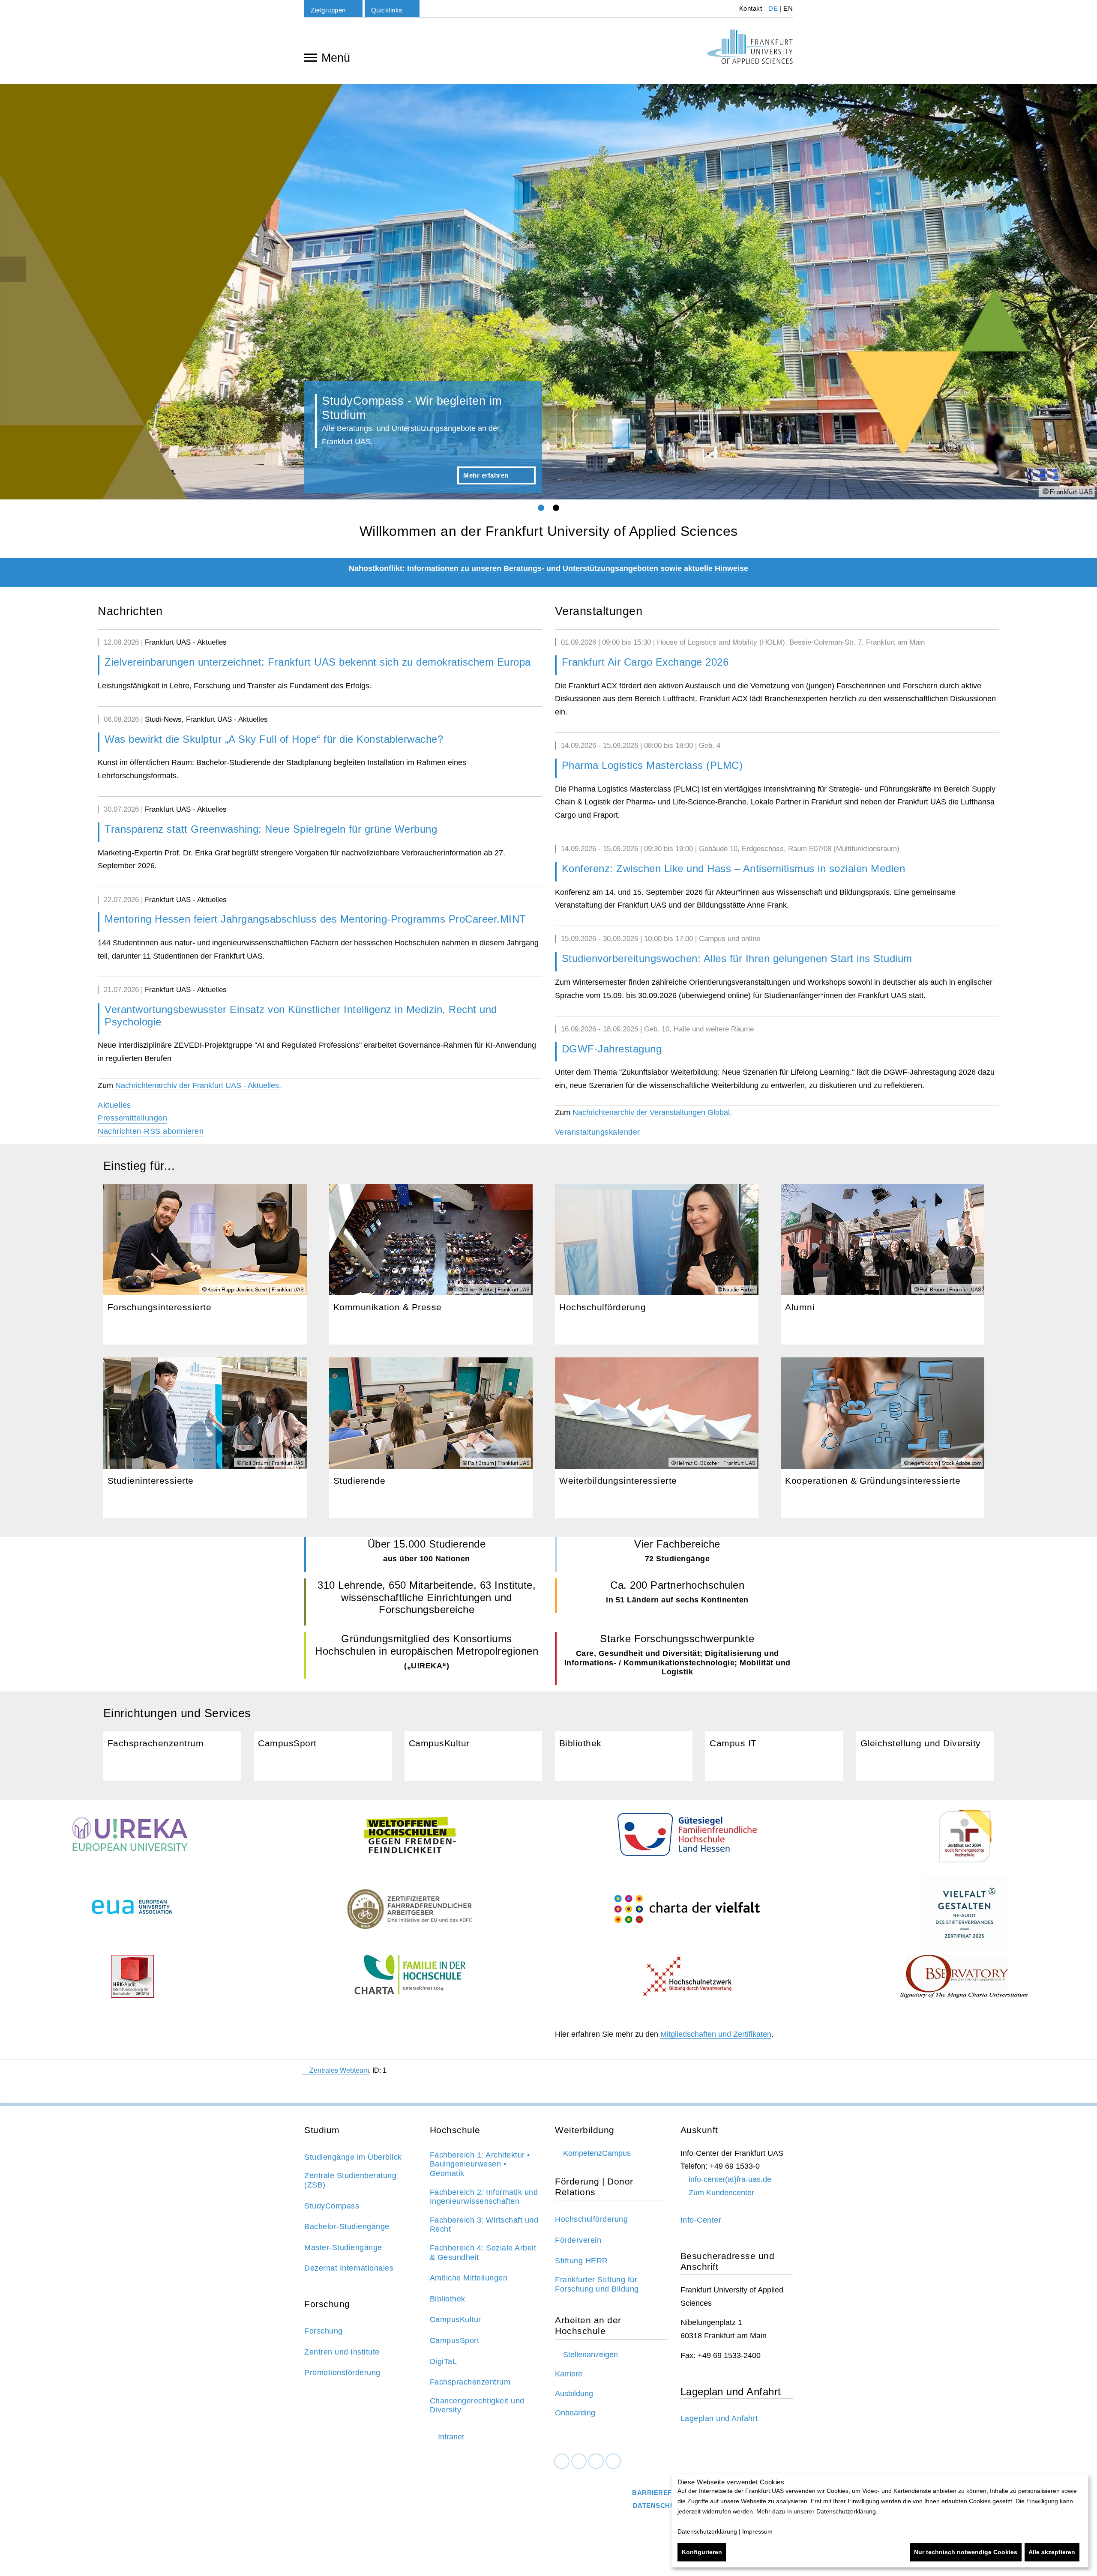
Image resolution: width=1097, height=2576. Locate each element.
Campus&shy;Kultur (473, 1756)
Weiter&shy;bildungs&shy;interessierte (657, 1438)
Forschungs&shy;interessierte (205, 1264)
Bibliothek (624, 1756)
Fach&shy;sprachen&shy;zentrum (172, 1756)
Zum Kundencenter (721, 2193)
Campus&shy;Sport (322, 1756)
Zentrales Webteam (339, 2070)
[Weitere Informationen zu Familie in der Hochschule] (410, 1976)
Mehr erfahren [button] (486, 475)
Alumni (883, 1264)
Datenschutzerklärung (707, 2531)
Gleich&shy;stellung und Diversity (925, 1756)
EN (788, 8)
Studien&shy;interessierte (205, 1438)
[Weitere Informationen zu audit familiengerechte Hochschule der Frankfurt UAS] (965, 1837)
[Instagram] (596, 2461)
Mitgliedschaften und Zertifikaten (716, 2034)
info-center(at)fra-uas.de (730, 2179)
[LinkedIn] (579, 2461)
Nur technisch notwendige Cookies (966, 2552)
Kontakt (749, 8)
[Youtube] (613, 2461)
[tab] (541, 508)
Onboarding (575, 2413)
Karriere (569, 2374)
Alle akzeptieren (1052, 2552)
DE (773, 8)
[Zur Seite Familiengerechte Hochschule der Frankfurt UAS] (687, 1835)
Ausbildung (574, 2394)
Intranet (451, 2437)
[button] (33, 292)
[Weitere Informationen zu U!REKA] (132, 1837)
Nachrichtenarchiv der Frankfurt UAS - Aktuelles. (197, 1085)
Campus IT (774, 1756)
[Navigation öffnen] (311, 57)
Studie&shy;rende (431, 1438)
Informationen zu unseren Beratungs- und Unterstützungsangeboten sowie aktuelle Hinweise (578, 568)
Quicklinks (387, 10)
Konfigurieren (702, 2552)
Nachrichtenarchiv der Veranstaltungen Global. (652, 1112)
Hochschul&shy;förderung (657, 1264)
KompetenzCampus (597, 2153)
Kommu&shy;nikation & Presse (431, 1264)
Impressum (757, 2531)
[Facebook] (562, 2461)
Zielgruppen (328, 10)
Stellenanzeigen (590, 2355)
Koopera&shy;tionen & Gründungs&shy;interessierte (883, 1438)
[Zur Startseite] (750, 47)
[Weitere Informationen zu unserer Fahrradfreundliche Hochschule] (410, 1909)
